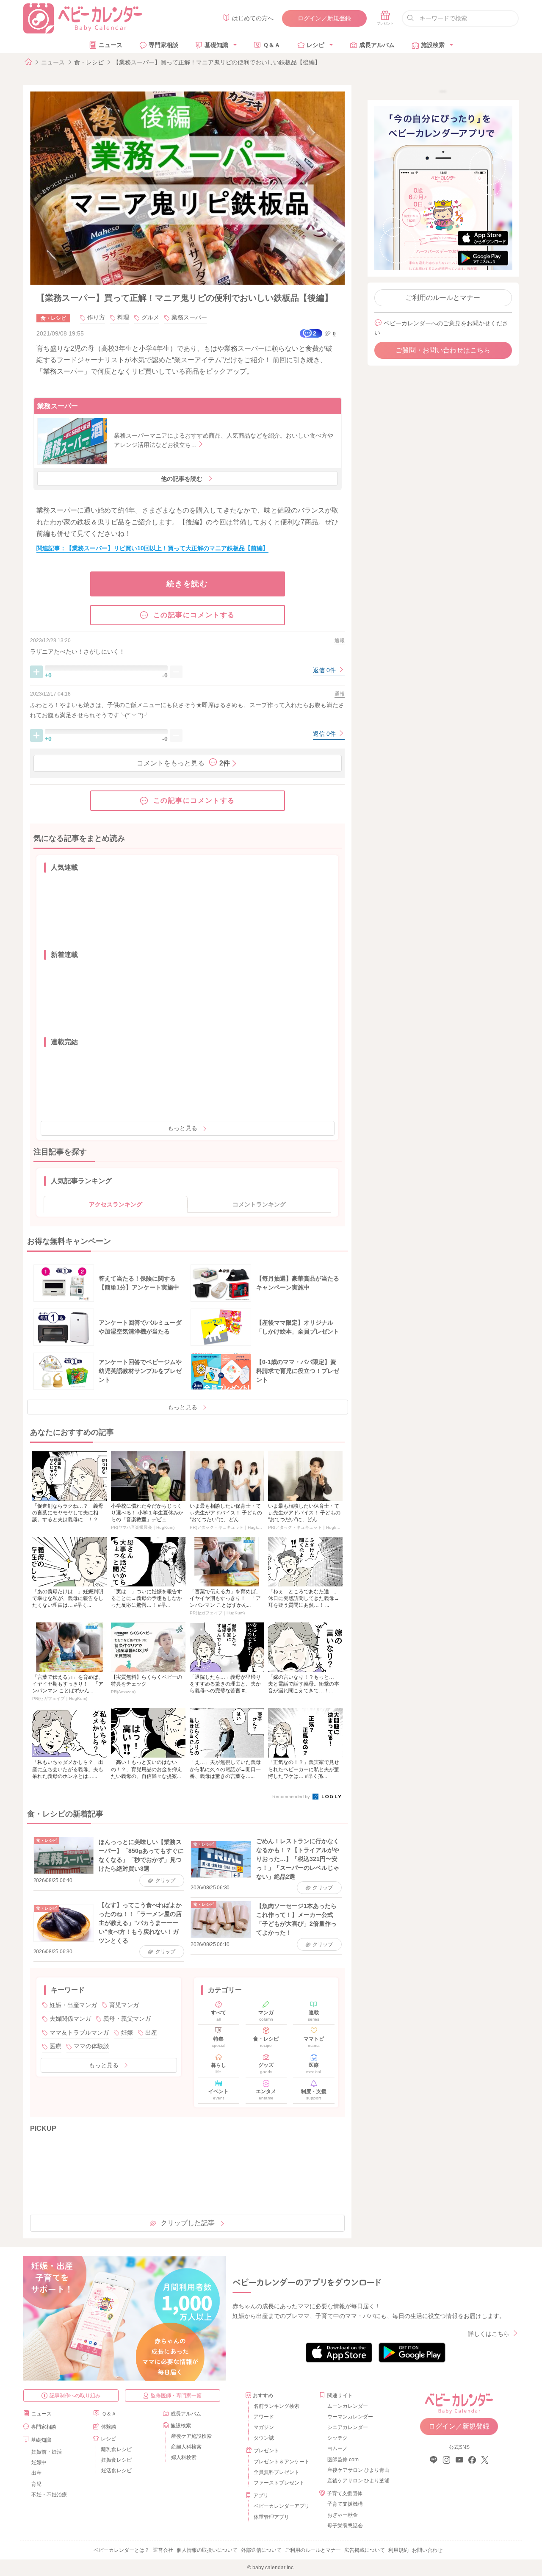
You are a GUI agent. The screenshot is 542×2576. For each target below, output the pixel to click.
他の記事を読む (182, 479)
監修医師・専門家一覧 (176, 2396)
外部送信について (261, 2550)
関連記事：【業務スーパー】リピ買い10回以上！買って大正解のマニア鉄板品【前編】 (152, 548)
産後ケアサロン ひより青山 (357, 2470)
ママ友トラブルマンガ (79, 2033)
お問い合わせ (427, 2550)
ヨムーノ (337, 2448)
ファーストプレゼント (279, 2483)
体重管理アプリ (271, 2517)
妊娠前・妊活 (47, 2452)
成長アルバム (377, 45)
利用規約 (398, 2550)
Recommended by (292, 1797)
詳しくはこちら (489, 2334)
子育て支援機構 (345, 2504)
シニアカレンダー (348, 2427)
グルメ (150, 317)
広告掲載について (365, 2550)
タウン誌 (264, 2438)
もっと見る (183, 1128)
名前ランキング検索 (277, 2406)
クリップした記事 (188, 2223)
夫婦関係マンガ (70, 2019)
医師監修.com (343, 2460)
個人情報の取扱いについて (207, 2550)
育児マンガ (124, 2005)
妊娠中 (39, 2462)
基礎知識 (216, 45)
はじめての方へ (253, 18)
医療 (55, 2046)
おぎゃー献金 (343, 2515)
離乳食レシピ (116, 2449)
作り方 (96, 317)
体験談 (109, 2427)
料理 (123, 317)
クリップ (165, 1880)
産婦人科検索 (186, 2447)
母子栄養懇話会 (345, 2526)
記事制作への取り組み (75, 2396)
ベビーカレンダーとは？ (122, 2550)
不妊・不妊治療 (49, 2495)
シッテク (337, 2438)
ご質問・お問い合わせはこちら (443, 350)
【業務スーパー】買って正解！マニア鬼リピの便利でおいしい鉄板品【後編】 (217, 62)
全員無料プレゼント (277, 2472)
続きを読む (187, 584)
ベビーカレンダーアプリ (282, 2506)
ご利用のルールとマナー (443, 298)
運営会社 (163, 2550)
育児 (36, 2484)
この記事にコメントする (194, 615)
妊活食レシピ (116, 2471)
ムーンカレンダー (348, 2406)
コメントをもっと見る (183, 763)
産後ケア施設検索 (191, 2436)
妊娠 (127, 2033)
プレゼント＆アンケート (282, 2462)
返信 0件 (325, 670)
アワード (264, 2417)
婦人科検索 (184, 2457)
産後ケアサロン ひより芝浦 (357, 2481)
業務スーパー (189, 317)
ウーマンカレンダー (350, 2417)
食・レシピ (89, 62)
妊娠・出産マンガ (73, 2005)
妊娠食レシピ (116, 2460)
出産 (151, 2033)
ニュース (111, 45)
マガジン (264, 2427)
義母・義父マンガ (127, 2019)
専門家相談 (163, 45)
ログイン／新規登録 (324, 18)
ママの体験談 (91, 2046)
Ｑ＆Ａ (272, 45)
